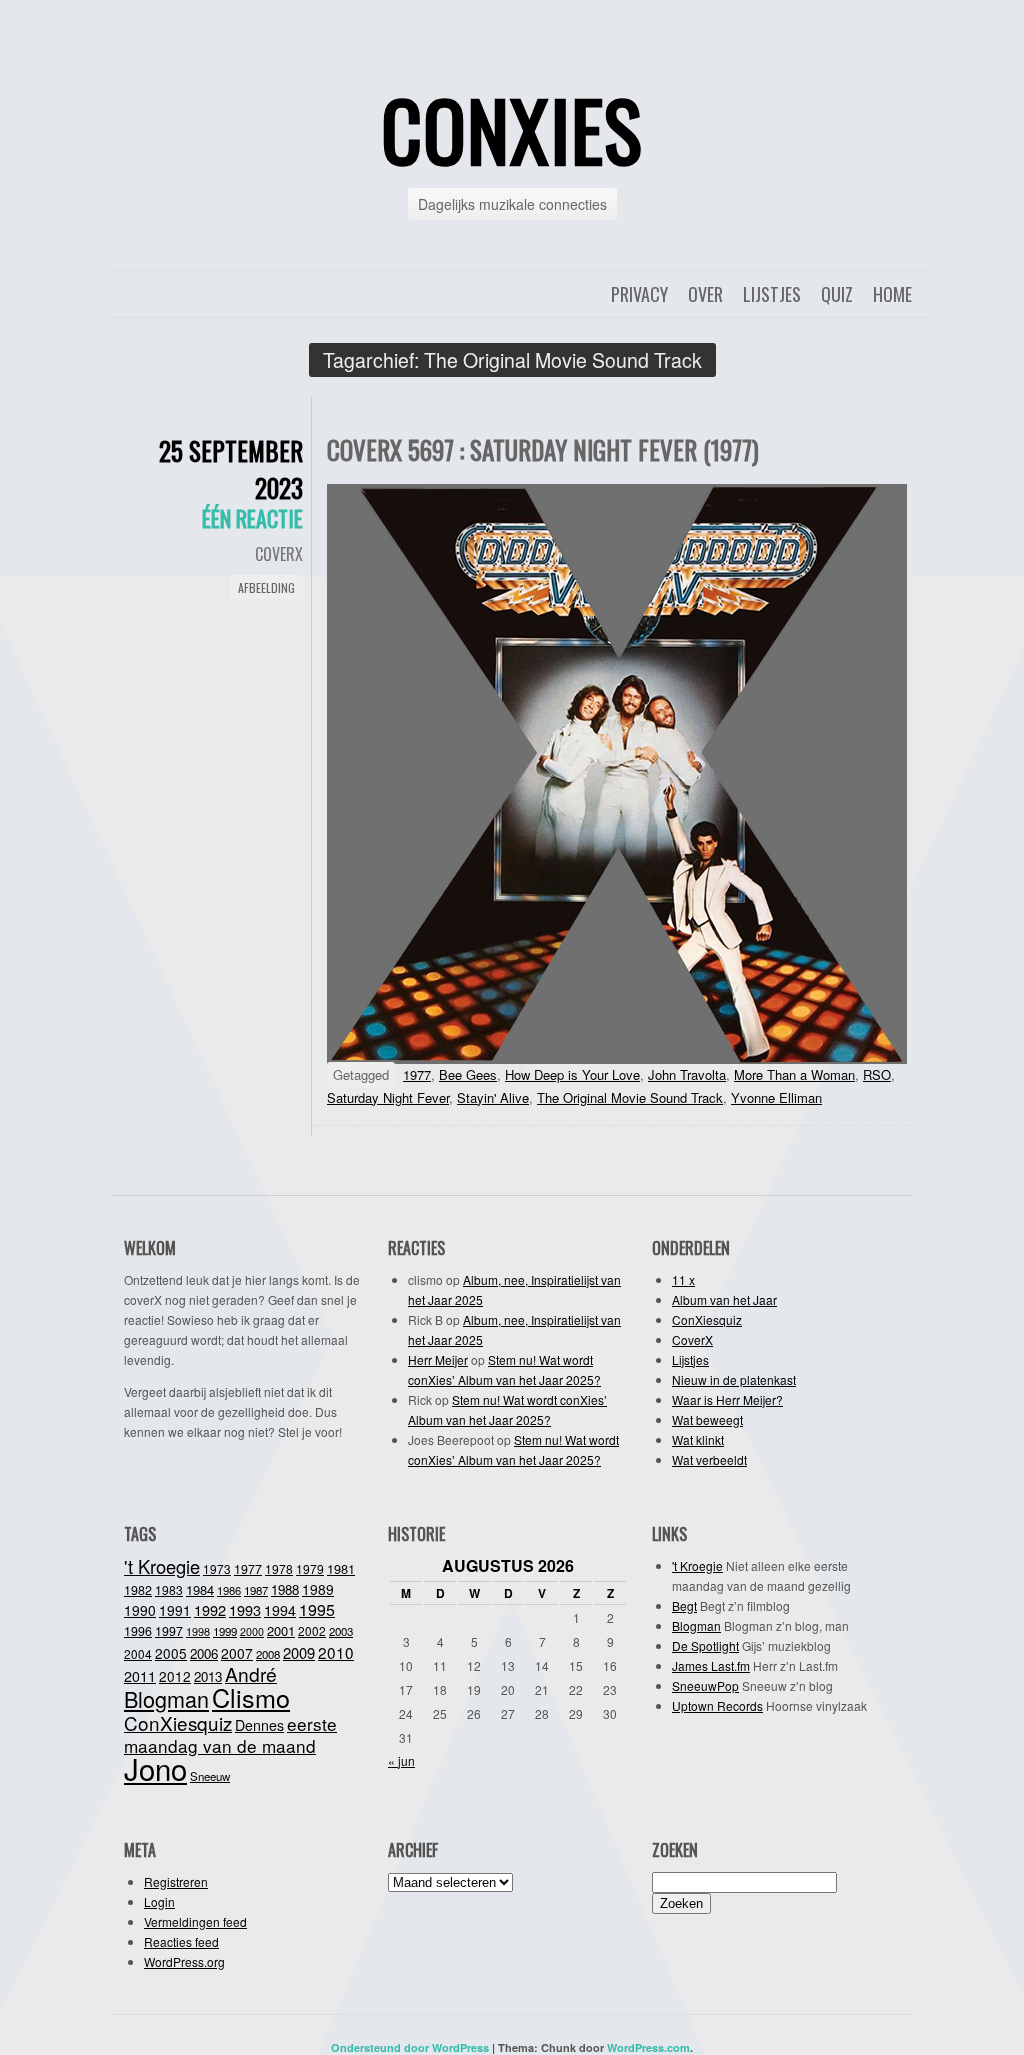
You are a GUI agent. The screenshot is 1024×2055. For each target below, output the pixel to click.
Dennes (259, 1725)
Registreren (176, 1881)
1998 (198, 1631)
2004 (138, 1653)
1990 (140, 1610)
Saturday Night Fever (388, 1097)
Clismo (251, 1697)
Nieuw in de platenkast (734, 1379)
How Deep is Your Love (572, 1074)
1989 (318, 1589)
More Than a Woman (794, 1074)
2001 (281, 1630)
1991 (175, 1610)
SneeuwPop (705, 1685)
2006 (204, 1653)
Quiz (837, 294)
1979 (310, 1568)
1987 (256, 1590)
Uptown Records (717, 1705)
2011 (140, 1676)
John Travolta (687, 1074)
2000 (252, 1631)
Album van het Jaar (724, 1299)
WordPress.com (648, 2047)
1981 (341, 1568)
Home (892, 294)
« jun (401, 1760)
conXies (512, 129)
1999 (225, 1631)
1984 (200, 1589)
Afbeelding (266, 587)
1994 (280, 1610)
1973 (217, 1568)
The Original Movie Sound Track (630, 1097)
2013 (208, 1676)
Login (159, 1901)
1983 (169, 1589)
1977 (417, 1074)
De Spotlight (705, 1645)
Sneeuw (210, 1776)
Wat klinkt (698, 1439)
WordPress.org (184, 1961)
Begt (684, 1605)
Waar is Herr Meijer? (727, 1399)
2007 (237, 1653)
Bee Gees (468, 1074)
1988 (285, 1589)
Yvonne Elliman (776, 1097)
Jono (155, 1768)
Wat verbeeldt (709, 1459)
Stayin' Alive (493, 1097)
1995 (317, 1609)
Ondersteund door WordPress (410, 2047)
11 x (683, 1279)
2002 (312, 1630)
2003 (341, 1631)
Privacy (639, 294)
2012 (175, 1676)
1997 (169, 1631)
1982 (138, 1590)
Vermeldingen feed (195, 1921)
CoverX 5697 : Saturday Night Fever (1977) (543, 449)
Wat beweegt (707, 1419)
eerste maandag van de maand (230, 1734)
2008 (268, 1654)
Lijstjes (772, 294)
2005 (171, 1653)
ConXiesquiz (707, 1319)
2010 (336, 1652)
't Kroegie (162, 1566)
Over (705, 294)
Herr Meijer (438, 1359)
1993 (245, 1609)
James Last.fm (711, 1665)
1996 (138, 1631)
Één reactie (252, 518)
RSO (877, 1074)
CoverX (279, 554)
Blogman (166, 1698)
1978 (279, 1568)
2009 (299, 1652)
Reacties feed (181, 1941)
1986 (229, 1590)
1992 (210, 1609)
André (251, 1673)
